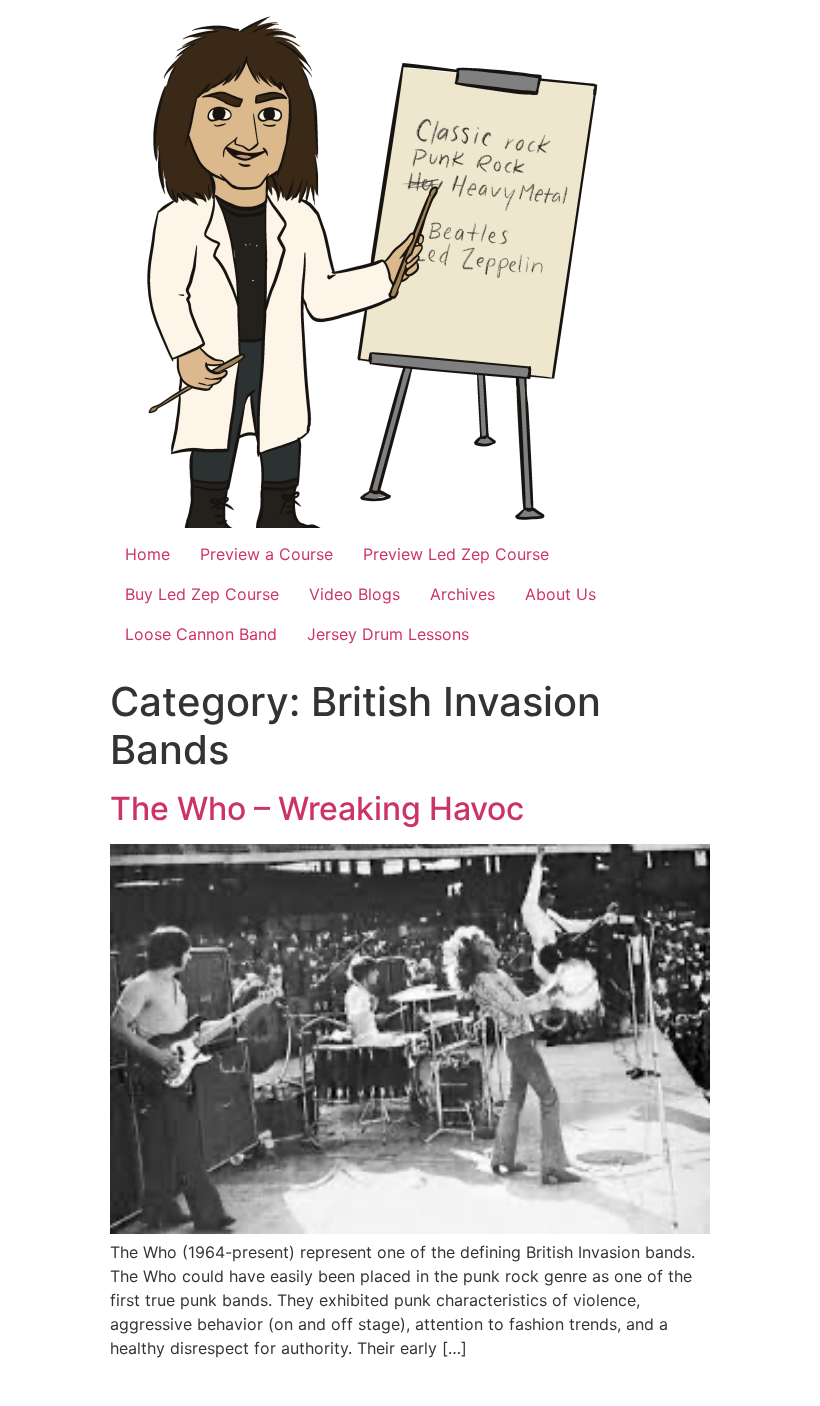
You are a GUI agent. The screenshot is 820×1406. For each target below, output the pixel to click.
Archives (462, 594)
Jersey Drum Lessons (388, 634)
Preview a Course (266, 554)
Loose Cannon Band (201, 634)
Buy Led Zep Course (202, 594)
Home (147, 554)
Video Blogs (354, 594)
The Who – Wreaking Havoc (317, 808)
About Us (560, 594)
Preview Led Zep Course (456, 554)
